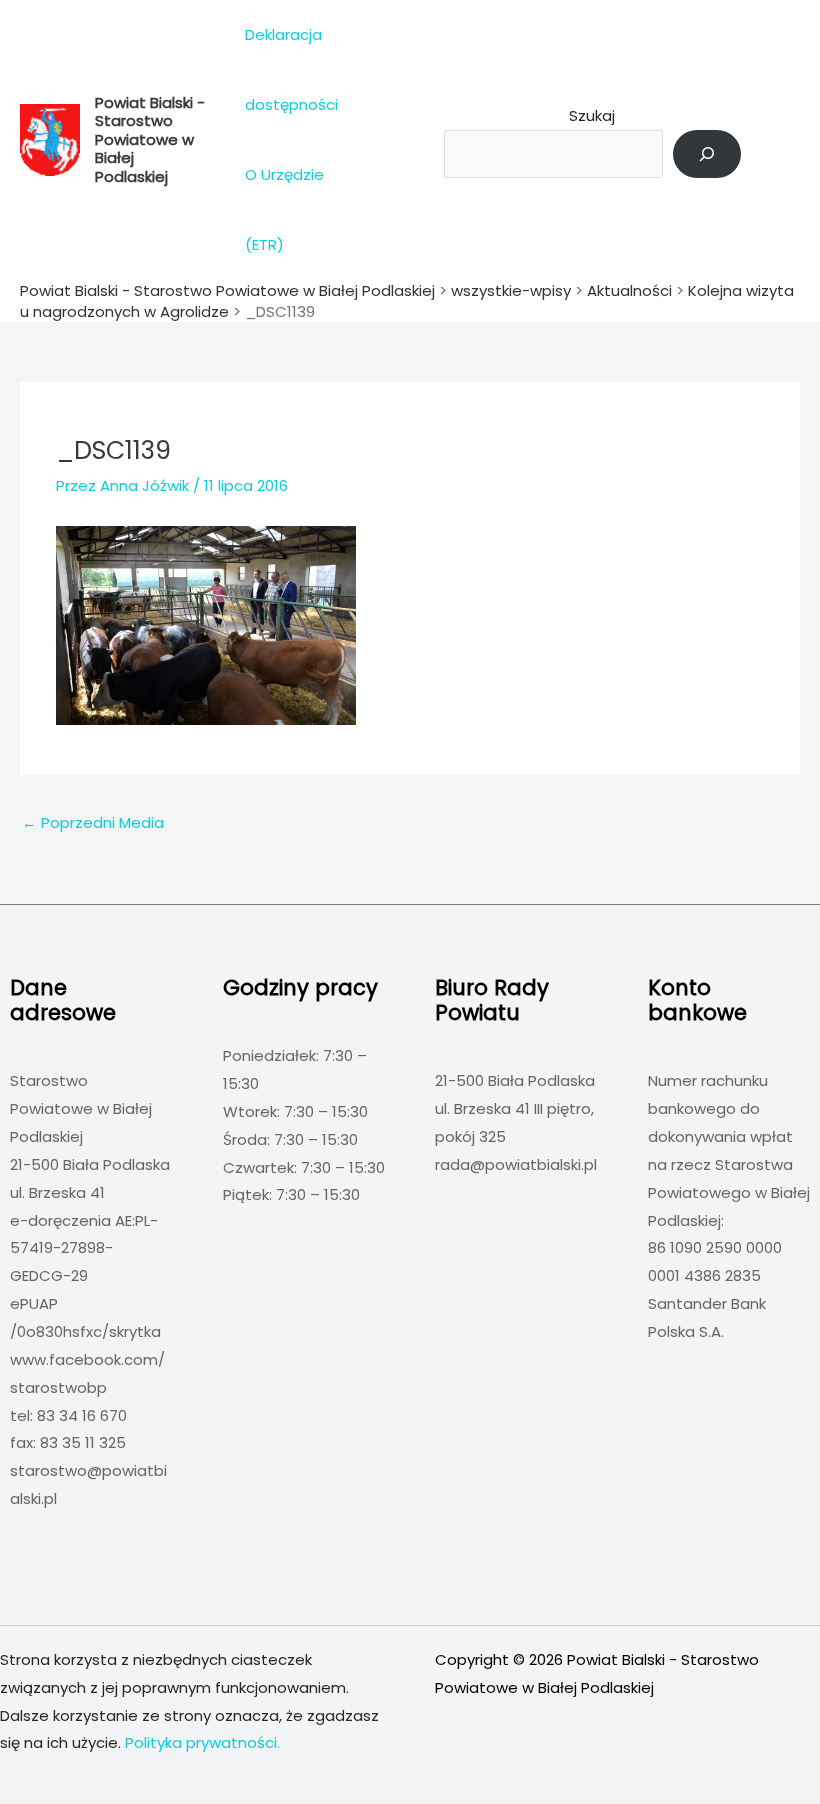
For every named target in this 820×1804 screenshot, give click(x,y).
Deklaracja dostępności (291, 69)
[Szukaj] (707, 154)
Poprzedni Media (93, 822)
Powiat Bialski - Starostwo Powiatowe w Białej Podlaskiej (150, 139)
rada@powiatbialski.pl (516, 1164)
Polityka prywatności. (202, 1742)
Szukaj (592, 115)
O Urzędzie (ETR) (284, 209)
